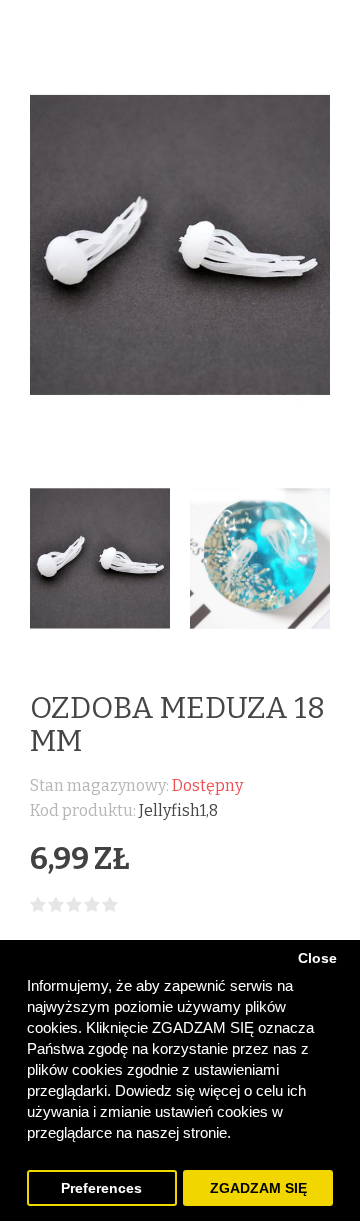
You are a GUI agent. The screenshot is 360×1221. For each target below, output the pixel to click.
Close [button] (317, 958)
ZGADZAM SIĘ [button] (258, 1188)
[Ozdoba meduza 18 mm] (100, 558)
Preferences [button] (101, 1188)
